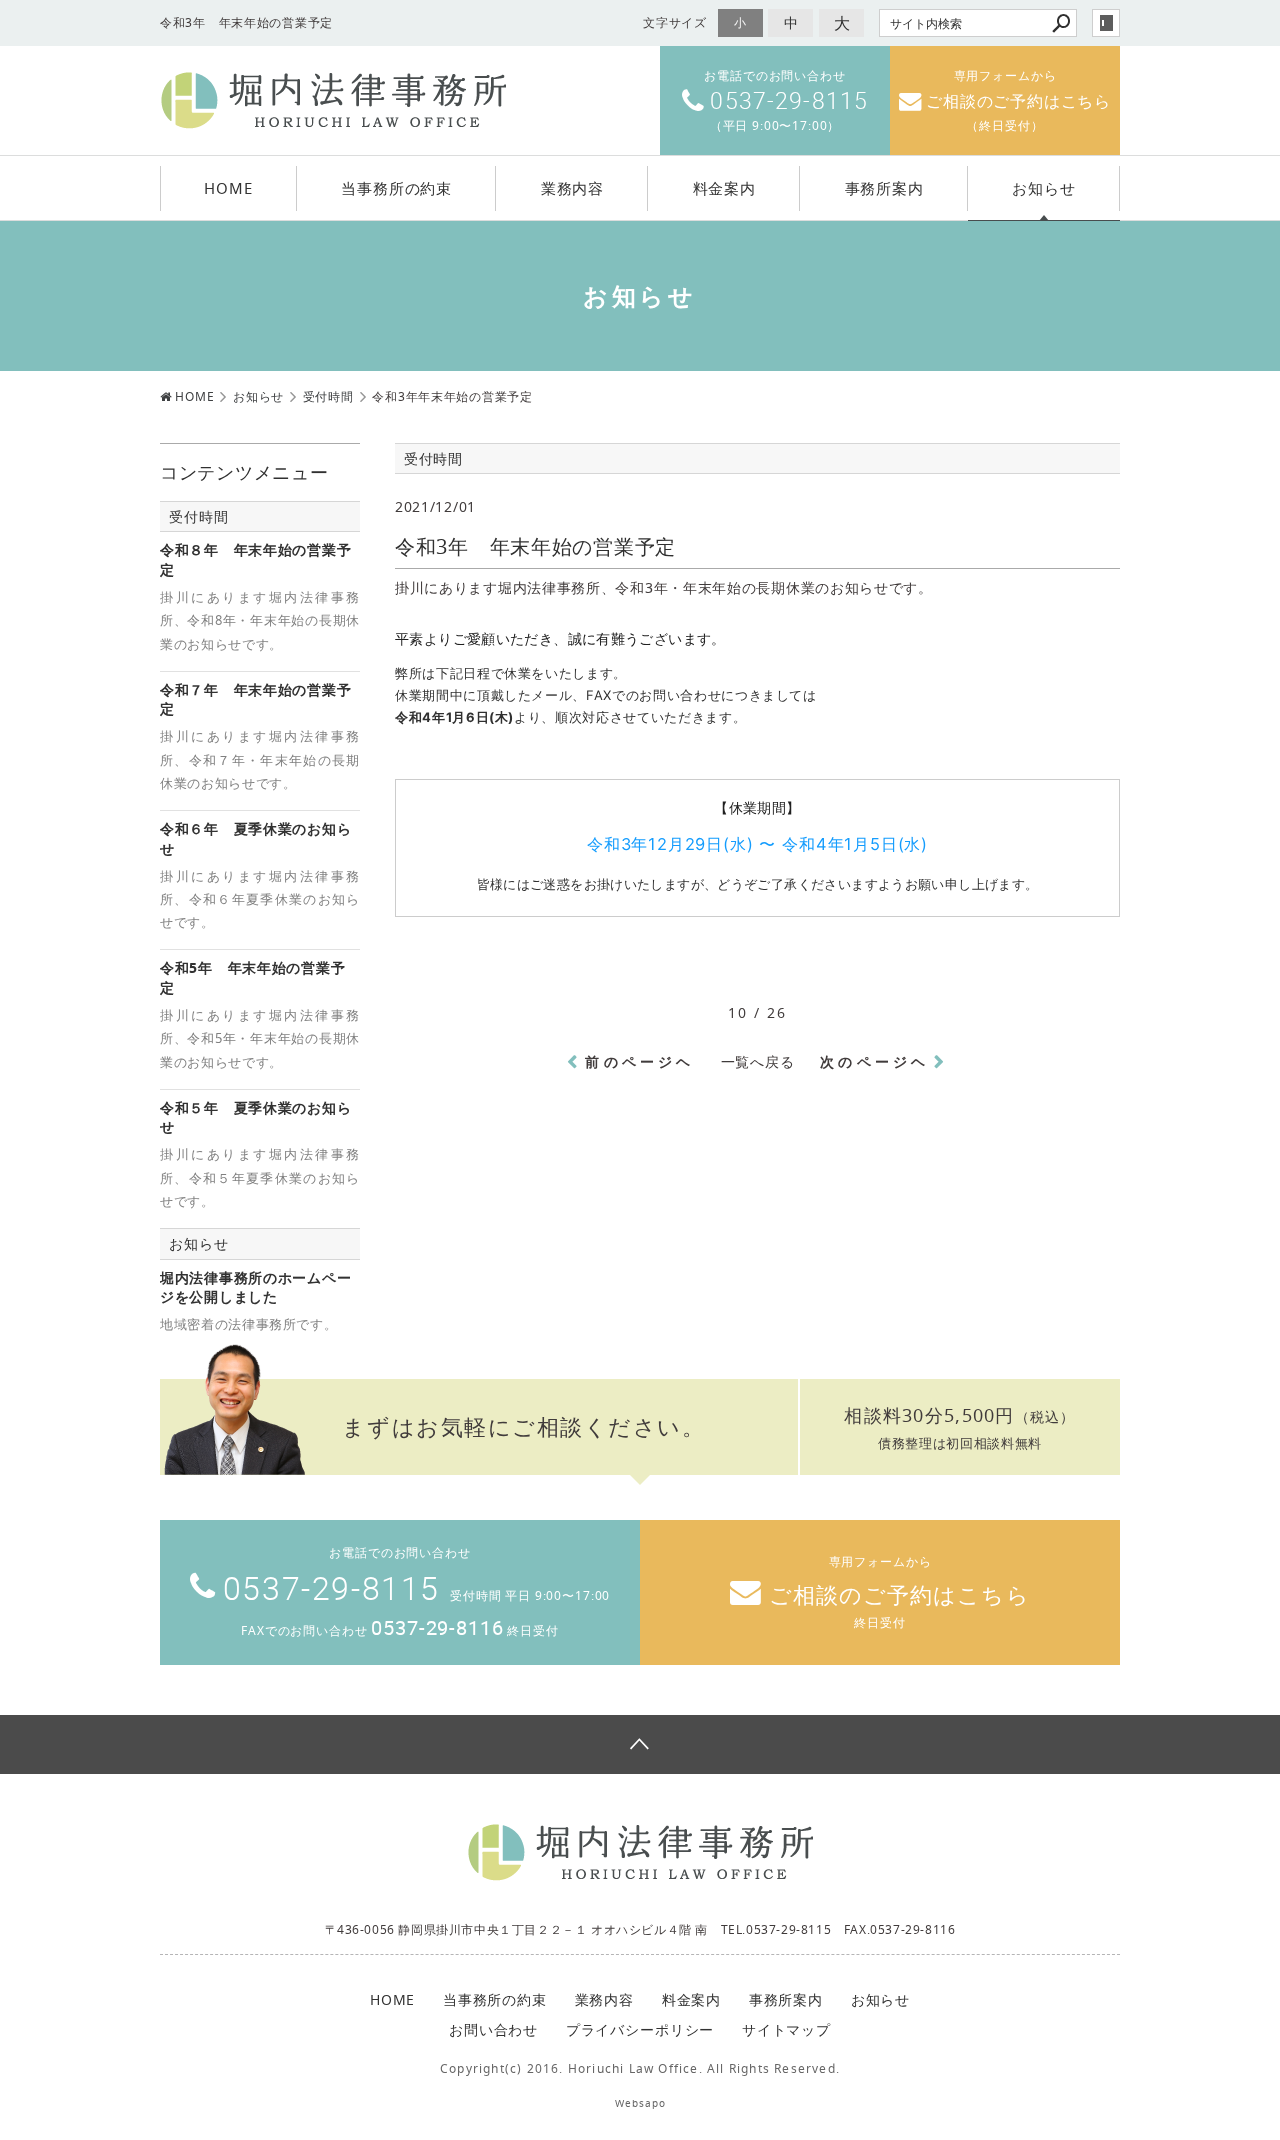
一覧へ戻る (758, 1061)
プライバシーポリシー (640, 2029)
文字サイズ (675, 22)
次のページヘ (874, 1061)
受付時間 (198, 516)
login (1106, 23)
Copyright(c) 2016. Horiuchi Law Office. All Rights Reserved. (640, 2068)
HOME (228, 188)
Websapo (640, 2103)
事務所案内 (884, 188)
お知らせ (1043, 188)
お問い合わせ (493, 2029)
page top (640, 1744)
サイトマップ (786, 2029)
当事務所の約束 (396, 188)
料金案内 (724, 188)
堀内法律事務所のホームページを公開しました (255, 1287)
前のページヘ (639, 1061)
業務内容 (572, 188)
